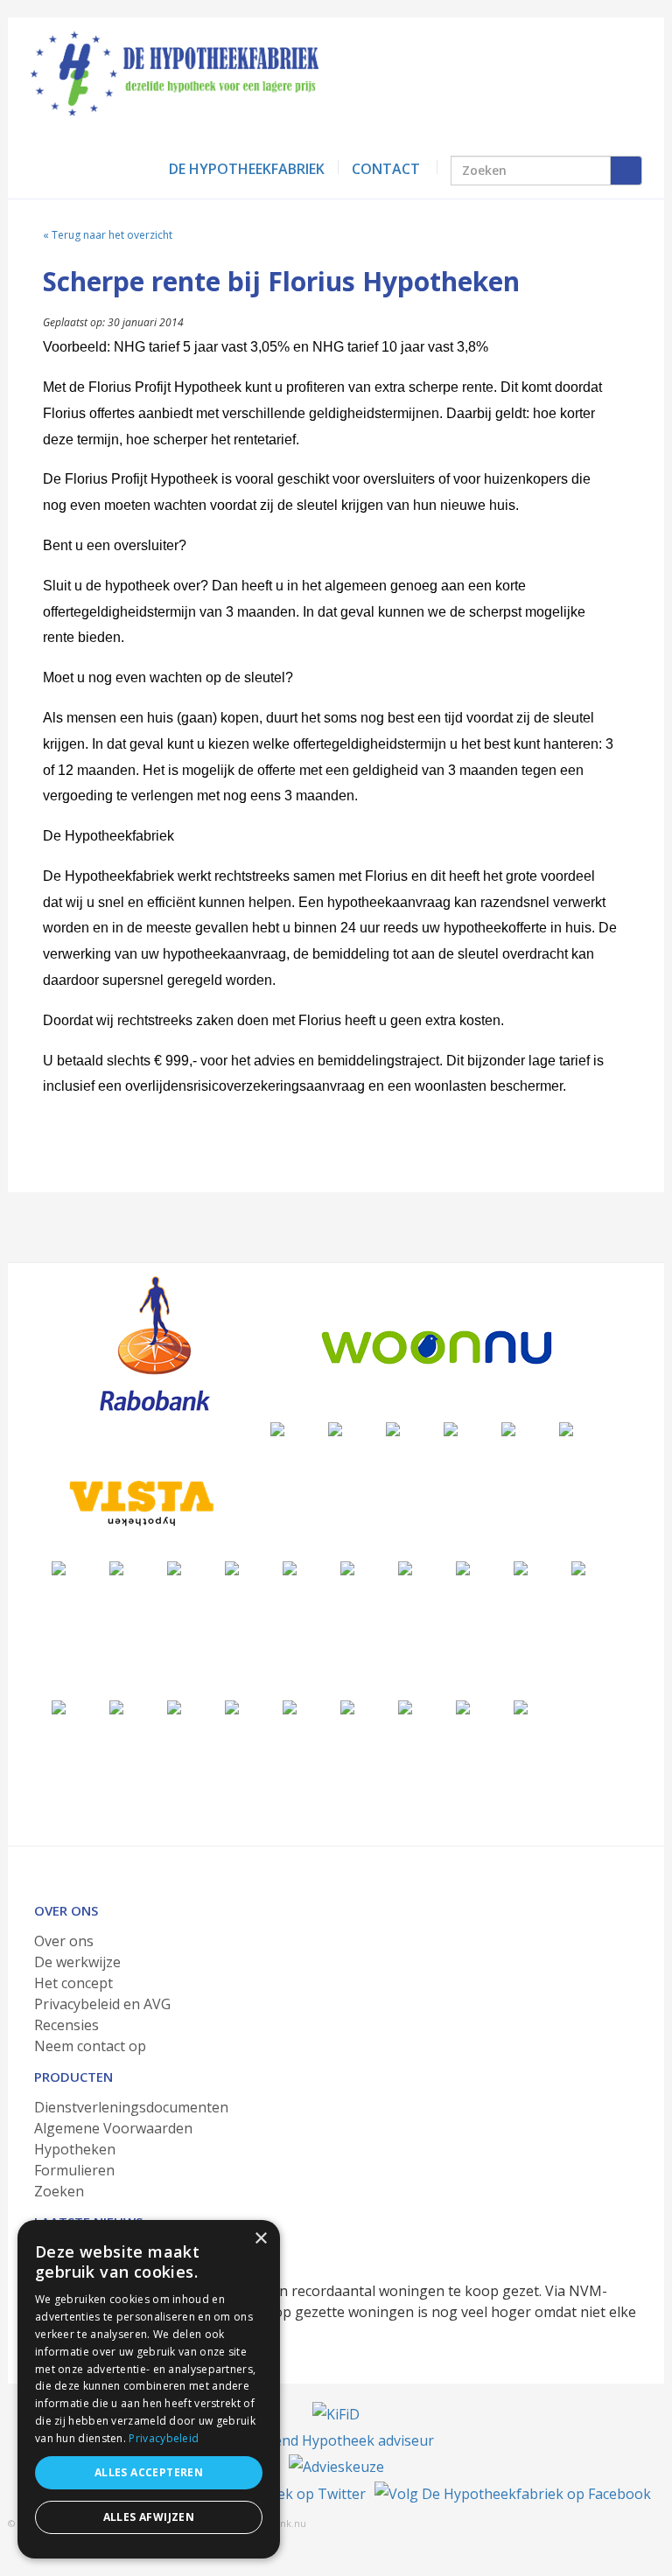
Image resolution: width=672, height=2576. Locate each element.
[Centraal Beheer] (174, 1567)
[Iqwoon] (232, 1567)
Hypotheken (75, 2149)
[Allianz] (393, 1428)
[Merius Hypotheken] (335, 1428)
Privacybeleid (164, 2438)
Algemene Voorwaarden (113, 2128)
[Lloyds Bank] (290, 1706)
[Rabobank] (154, 1344)
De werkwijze (77, 1962)
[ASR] (578, 1567)
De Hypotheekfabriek (247, 169)
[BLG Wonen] (347, 1567)
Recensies (66, 2025)
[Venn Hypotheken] (277, 1428)
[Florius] (566, 1428)
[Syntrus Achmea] (405, 1706)
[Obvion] (290, 1567)
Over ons (64, 1941)
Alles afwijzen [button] (149, 2517)
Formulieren (74, 2170)
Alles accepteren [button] (149, 2472)
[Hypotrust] (174, 1706)
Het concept (73, 1983)
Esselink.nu (280, 2523)
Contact (386, 169)
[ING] (451, 1428)
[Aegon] (508, 1428)
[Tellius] (463, 1706)
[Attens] (59, 1706)
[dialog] (149, 2389)
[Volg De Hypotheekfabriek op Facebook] (513, 2493)
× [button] (260, 2239)
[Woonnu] (437, 1347)
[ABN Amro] (463, 1567)
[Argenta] (521, 1567)
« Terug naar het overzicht (108, 235)
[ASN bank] (405, 1567)
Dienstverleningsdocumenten (131, 2107)
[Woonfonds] (521, 1706)
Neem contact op (90, 2046)
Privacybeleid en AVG (102, 2004)
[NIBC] (347, 1706)
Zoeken (59, 2191)
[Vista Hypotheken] (139, 1503)
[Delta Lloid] (116, 1706)
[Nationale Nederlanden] (116, 1567)
